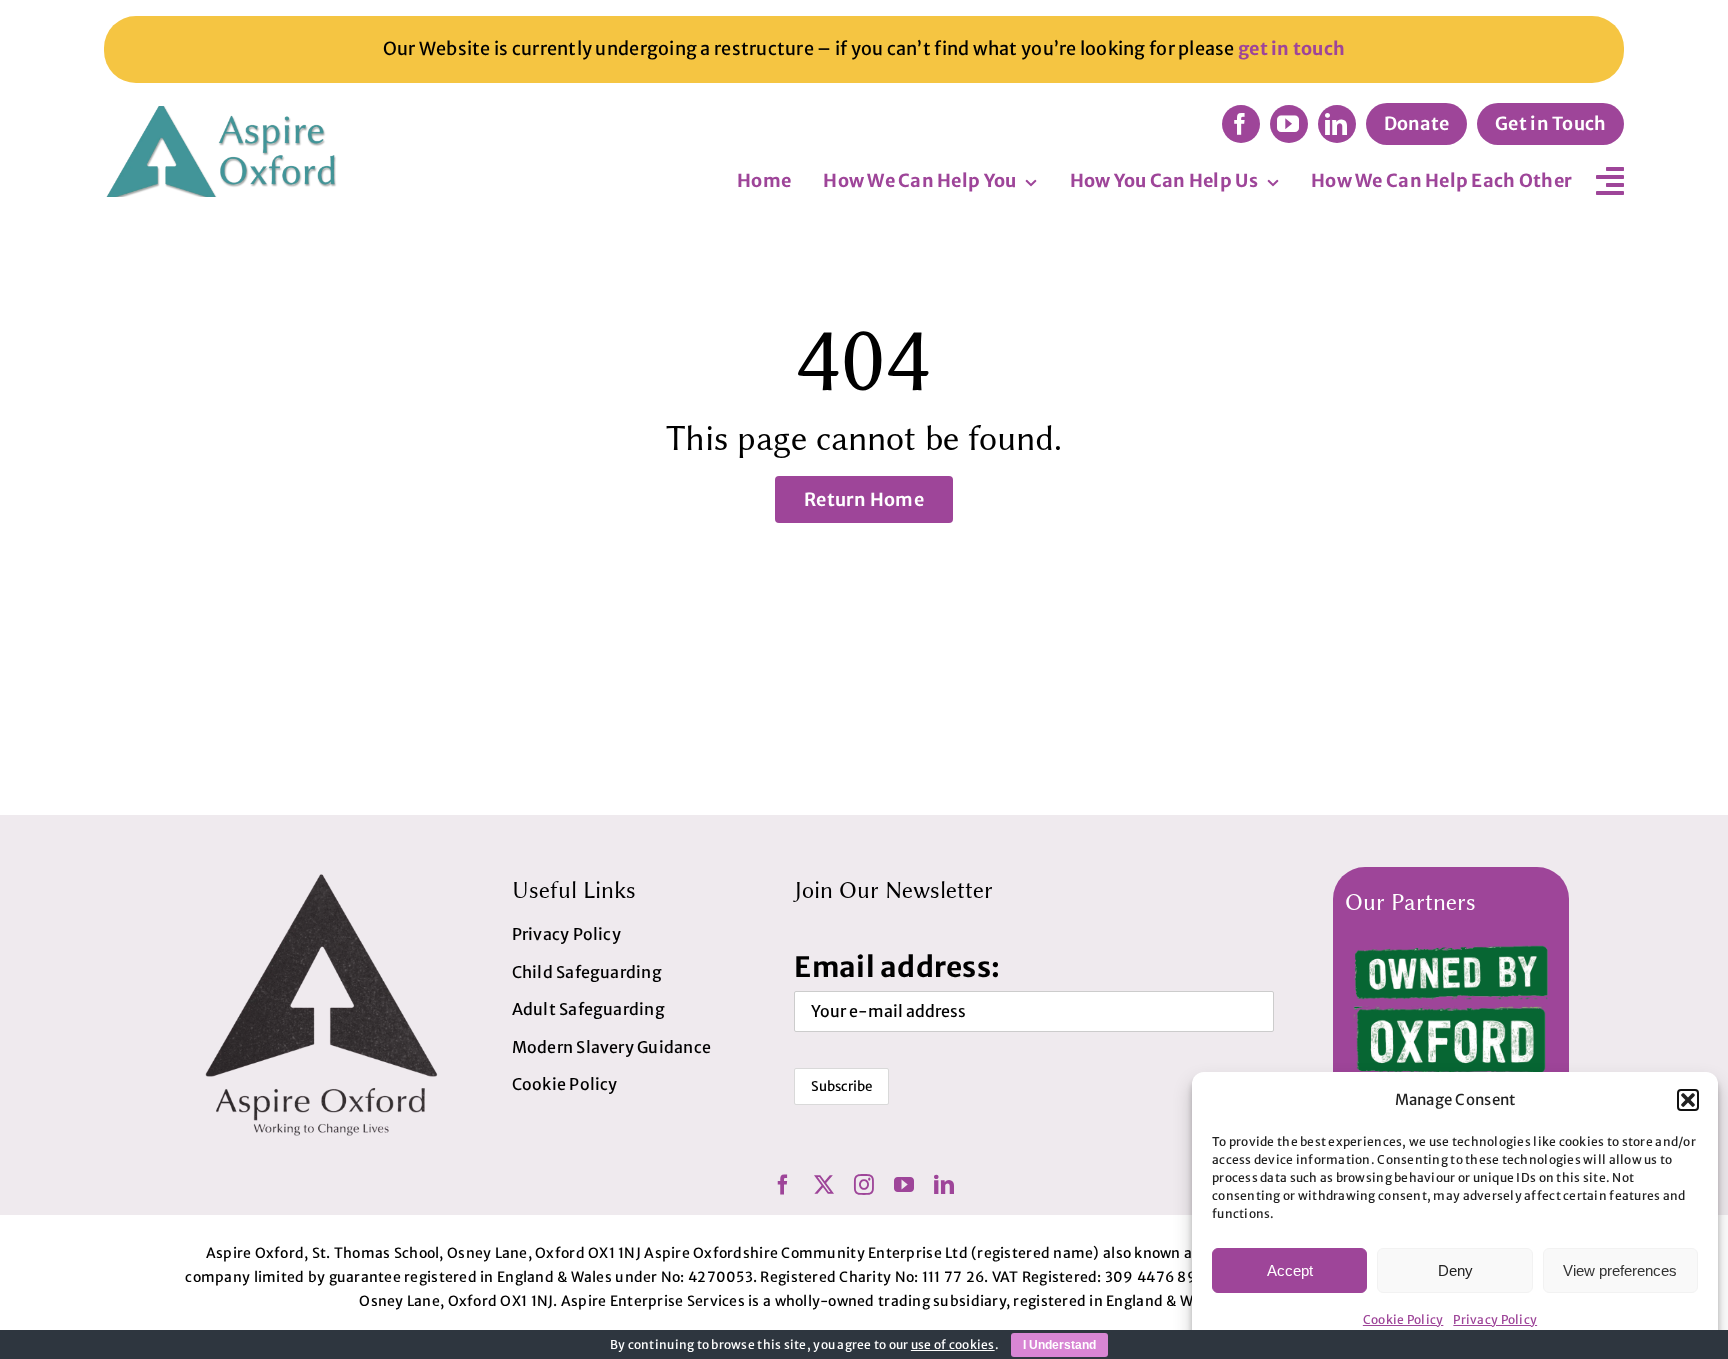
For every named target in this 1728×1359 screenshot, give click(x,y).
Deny (1455, 1270)
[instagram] (864, 1185)
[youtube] (1289, 124)
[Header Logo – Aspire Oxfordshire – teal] (224, 114)
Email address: (897, 967)
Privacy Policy (1495, 1319)
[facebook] (1241, 124)
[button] (1688, 1100)
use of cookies (953, 1344)
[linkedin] (1337, 124)
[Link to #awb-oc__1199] (1610, 181)
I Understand (1059, 1345)
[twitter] (824, 1185)
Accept (1290, 1270)
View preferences (1620, 1270)
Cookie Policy (1403, 1319)
